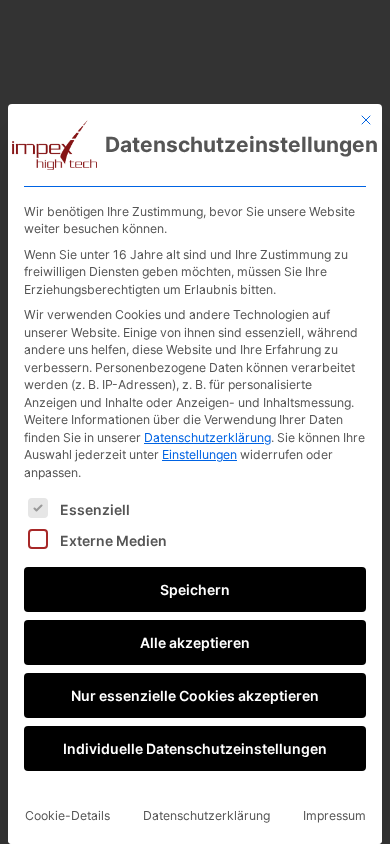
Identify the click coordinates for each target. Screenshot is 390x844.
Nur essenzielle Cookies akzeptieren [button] (195, 695)
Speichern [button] (195, 589)
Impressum (334, 815)
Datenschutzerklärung (207, 437)
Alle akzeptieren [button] (195, 642)
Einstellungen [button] (199, 454)
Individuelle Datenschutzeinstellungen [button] (195, 748)
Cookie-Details (67, 815)
